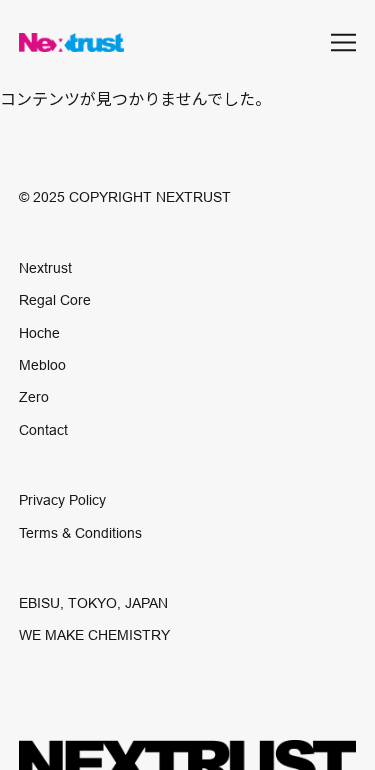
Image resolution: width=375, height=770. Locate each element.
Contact (43, 430)
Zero (34, 397)
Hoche (39, 333)
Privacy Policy (62, 500)
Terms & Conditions (80, 533)
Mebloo (42, 365)
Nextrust (45, 268)
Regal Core (55, 300)
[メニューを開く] (343, 42)
